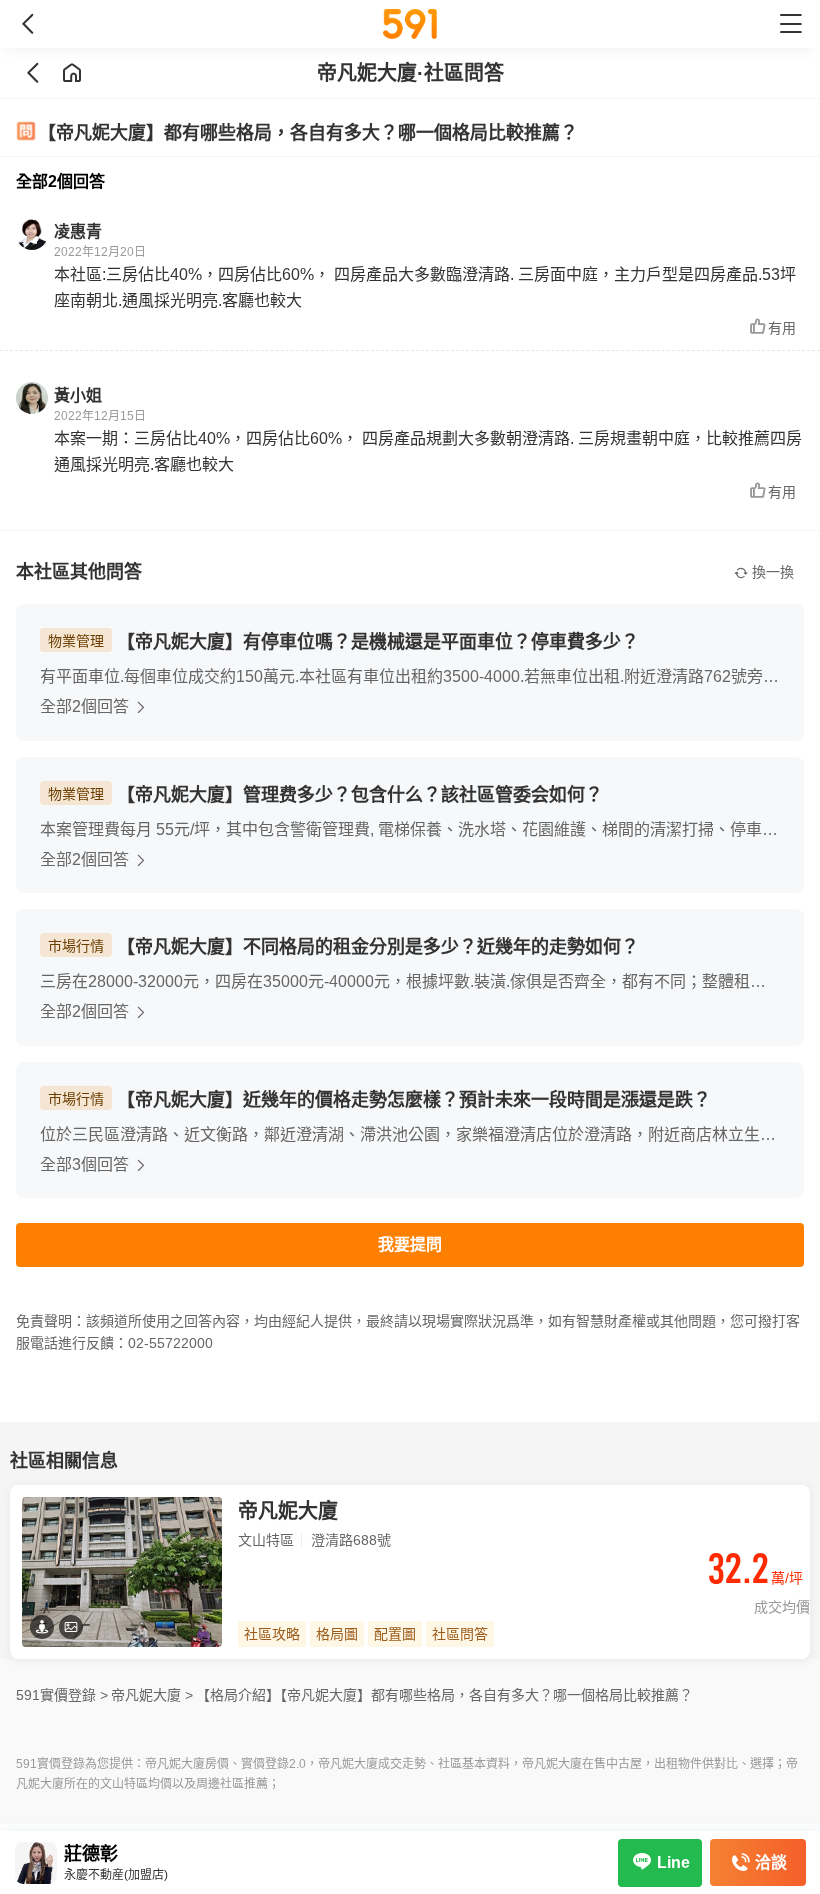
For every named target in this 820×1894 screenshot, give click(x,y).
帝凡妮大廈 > (152, 1695)
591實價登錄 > (62, 1695)
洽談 (771, 1862)
